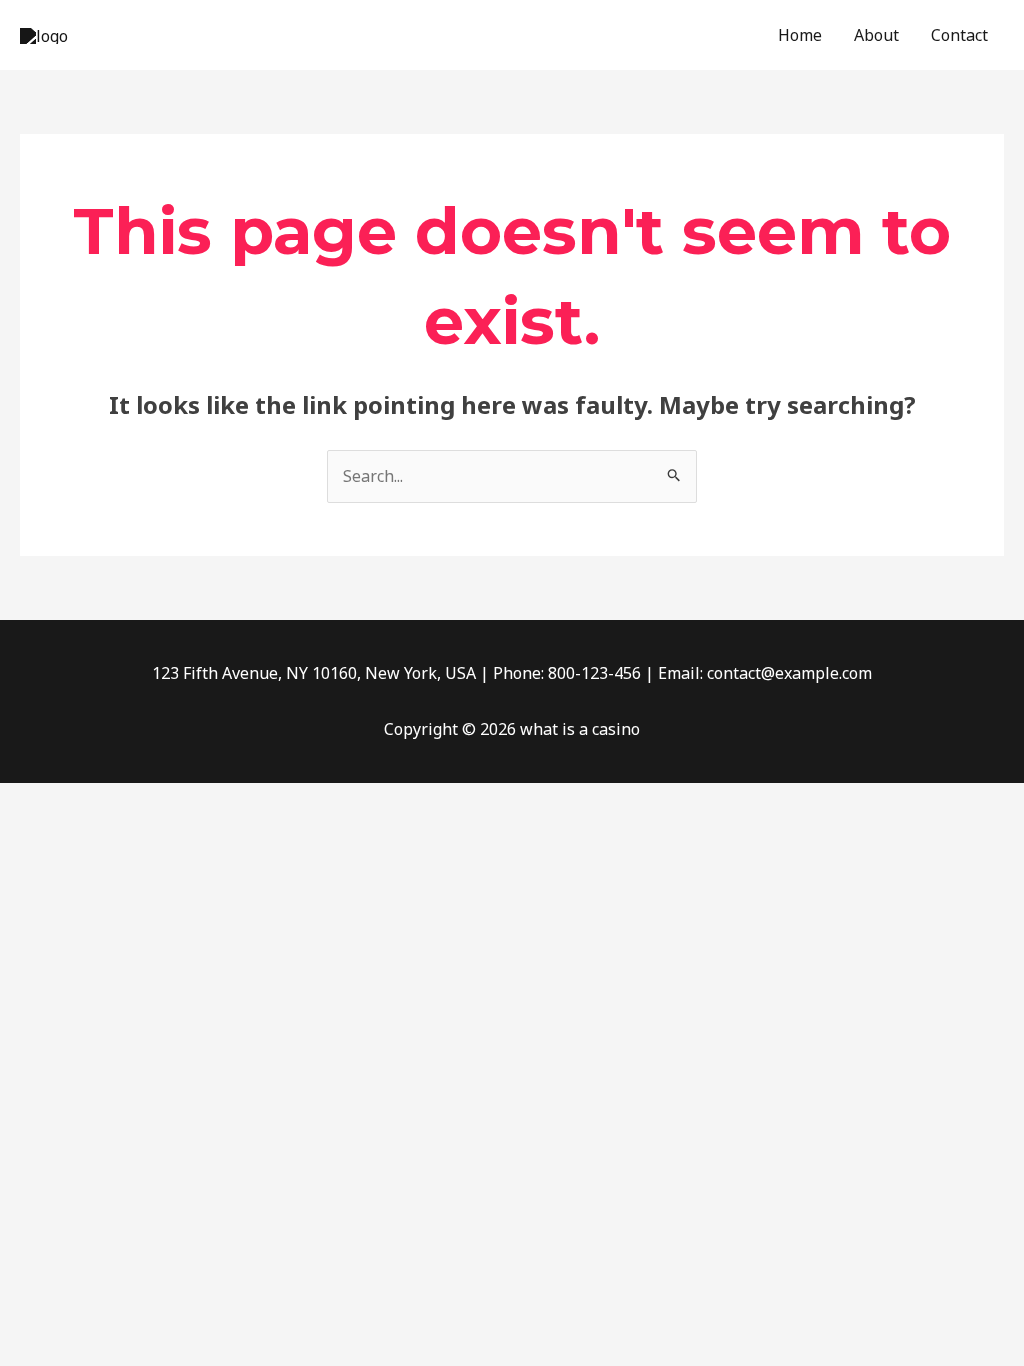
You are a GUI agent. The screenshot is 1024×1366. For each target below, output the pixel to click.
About (876, 35)
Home (800, 35)
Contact (959, 35)
